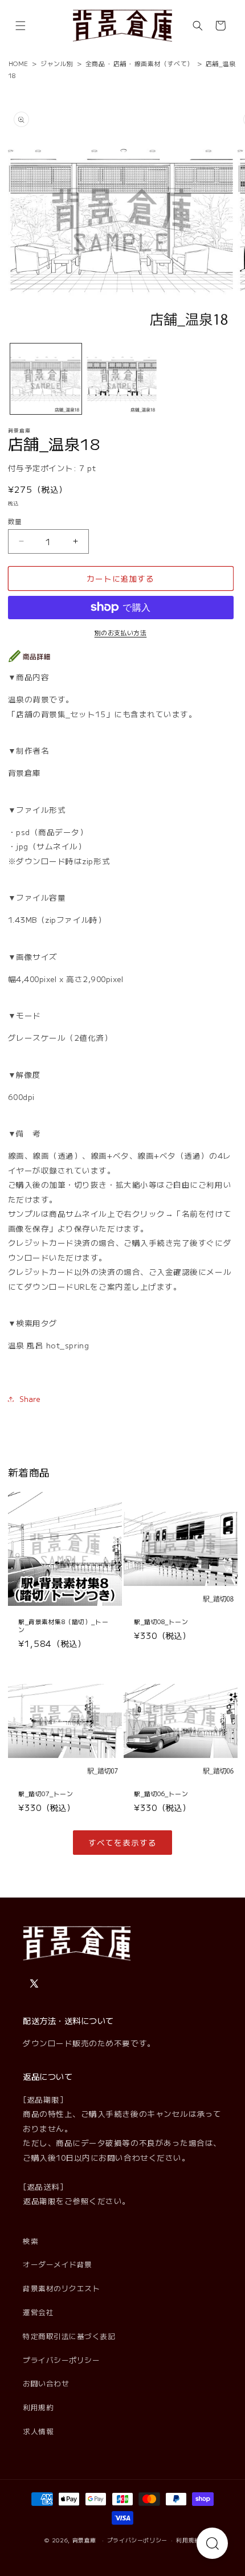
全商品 (95, 63)
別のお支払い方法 (121, 632)
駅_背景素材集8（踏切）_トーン (63, 1625)
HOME (19, 63)
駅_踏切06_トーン (161, 1793)
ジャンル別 (57, 63)
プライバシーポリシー (61, 2360)
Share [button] (30, 1399)
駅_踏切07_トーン (46, 1793)
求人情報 (38, 2431)
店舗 (120, 63)
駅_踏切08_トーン (161, 1621)
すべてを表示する (122, 1842)
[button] (21, 26)
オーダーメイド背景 (58, 2264)
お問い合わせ (46, 2383)
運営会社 (38, 2312)
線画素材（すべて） (164, 63)
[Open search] (212, 2543)
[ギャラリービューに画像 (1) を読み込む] (46, 379)
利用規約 (38, 2407)
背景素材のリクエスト (61, 2288)
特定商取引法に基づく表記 (69, 2336)
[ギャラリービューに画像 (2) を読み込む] (122, 379)
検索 (30, 2241)
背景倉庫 (85, 2540)
